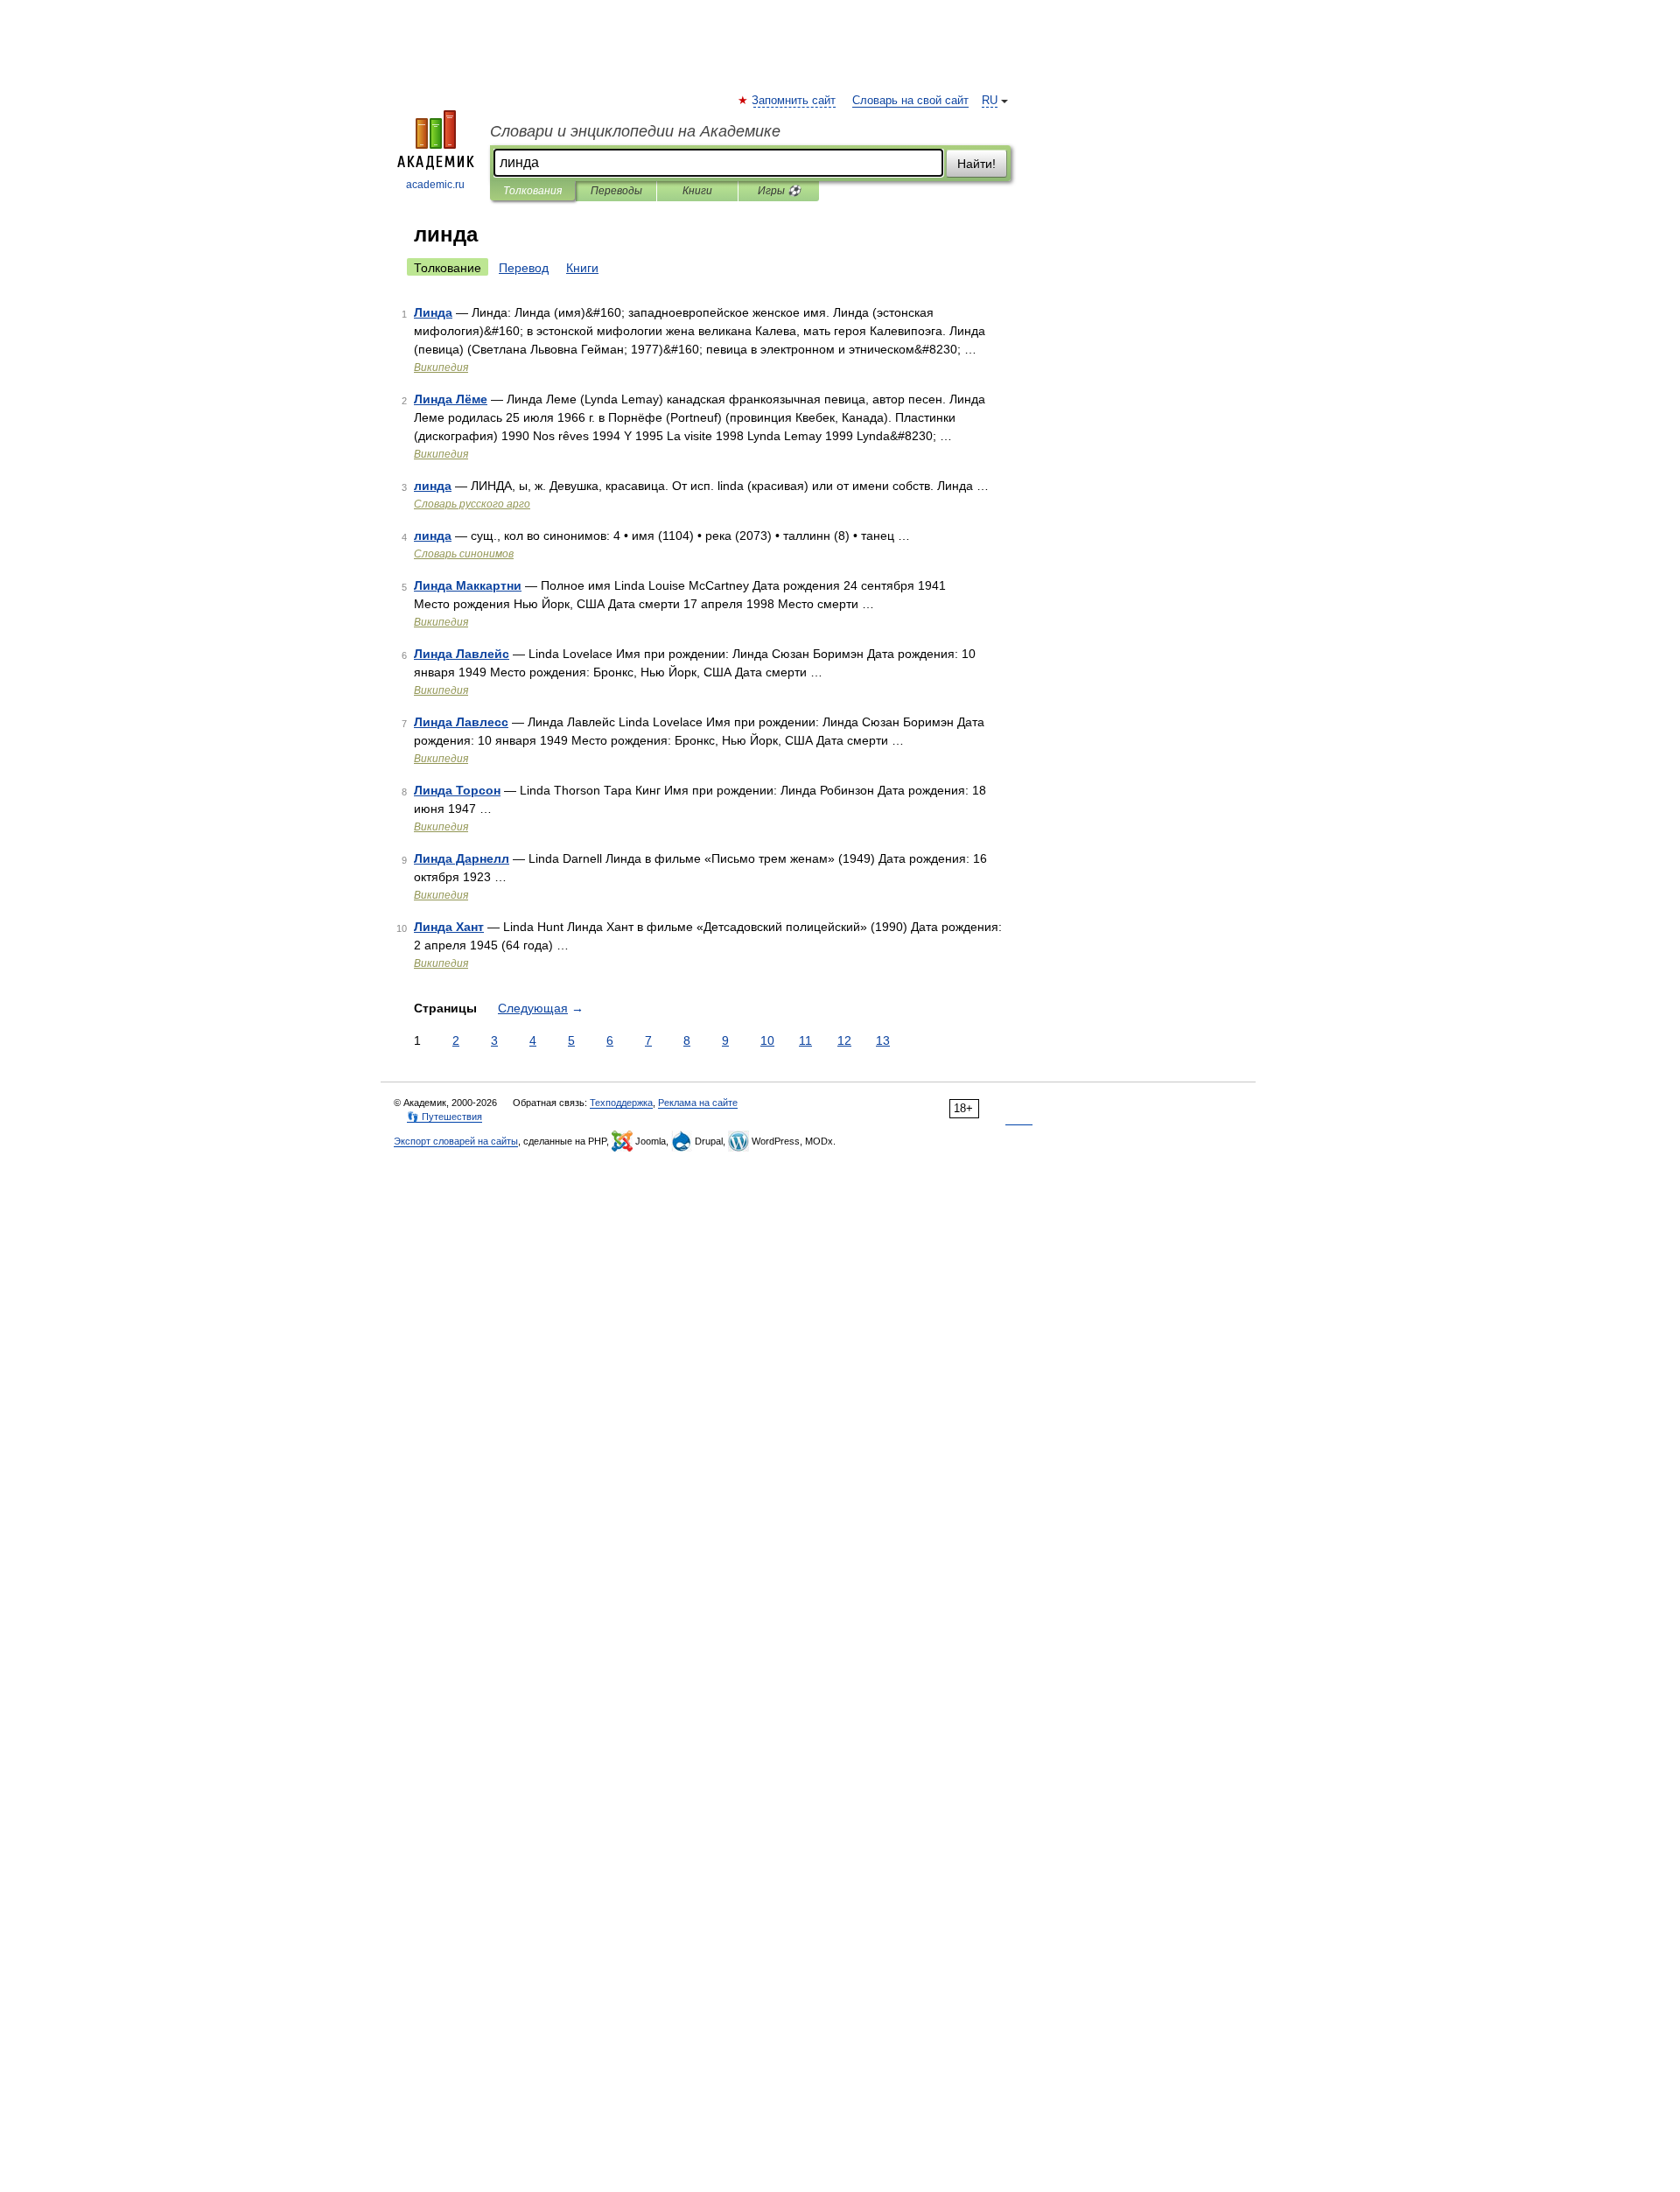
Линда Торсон (457, 790)
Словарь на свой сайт (910, 101)
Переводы (616, 191)
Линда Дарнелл (462, 858)
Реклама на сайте (698, 1103)
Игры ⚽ (779, 191)
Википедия (441, 368)
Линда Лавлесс (461, 722)
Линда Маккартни (468, 585)
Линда (433, 312)
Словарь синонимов (464, 554)
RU (990, 101)
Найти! (976, 164)
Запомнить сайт (794, 101)
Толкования (532, 191)
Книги (697, 191)
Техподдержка (621, 1103)
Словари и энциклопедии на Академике (635, 131)
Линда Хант (449, 927)
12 (844, 1040)
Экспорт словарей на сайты (456, 1141)
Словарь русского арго (472, 504)
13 (883, 1040)
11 (805, 1040)
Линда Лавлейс (462, 654)
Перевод (524, 268)
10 (767, 1040)
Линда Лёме (451, 399)
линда (433, 486)
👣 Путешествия (444, 1117)
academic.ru (435, 185)
